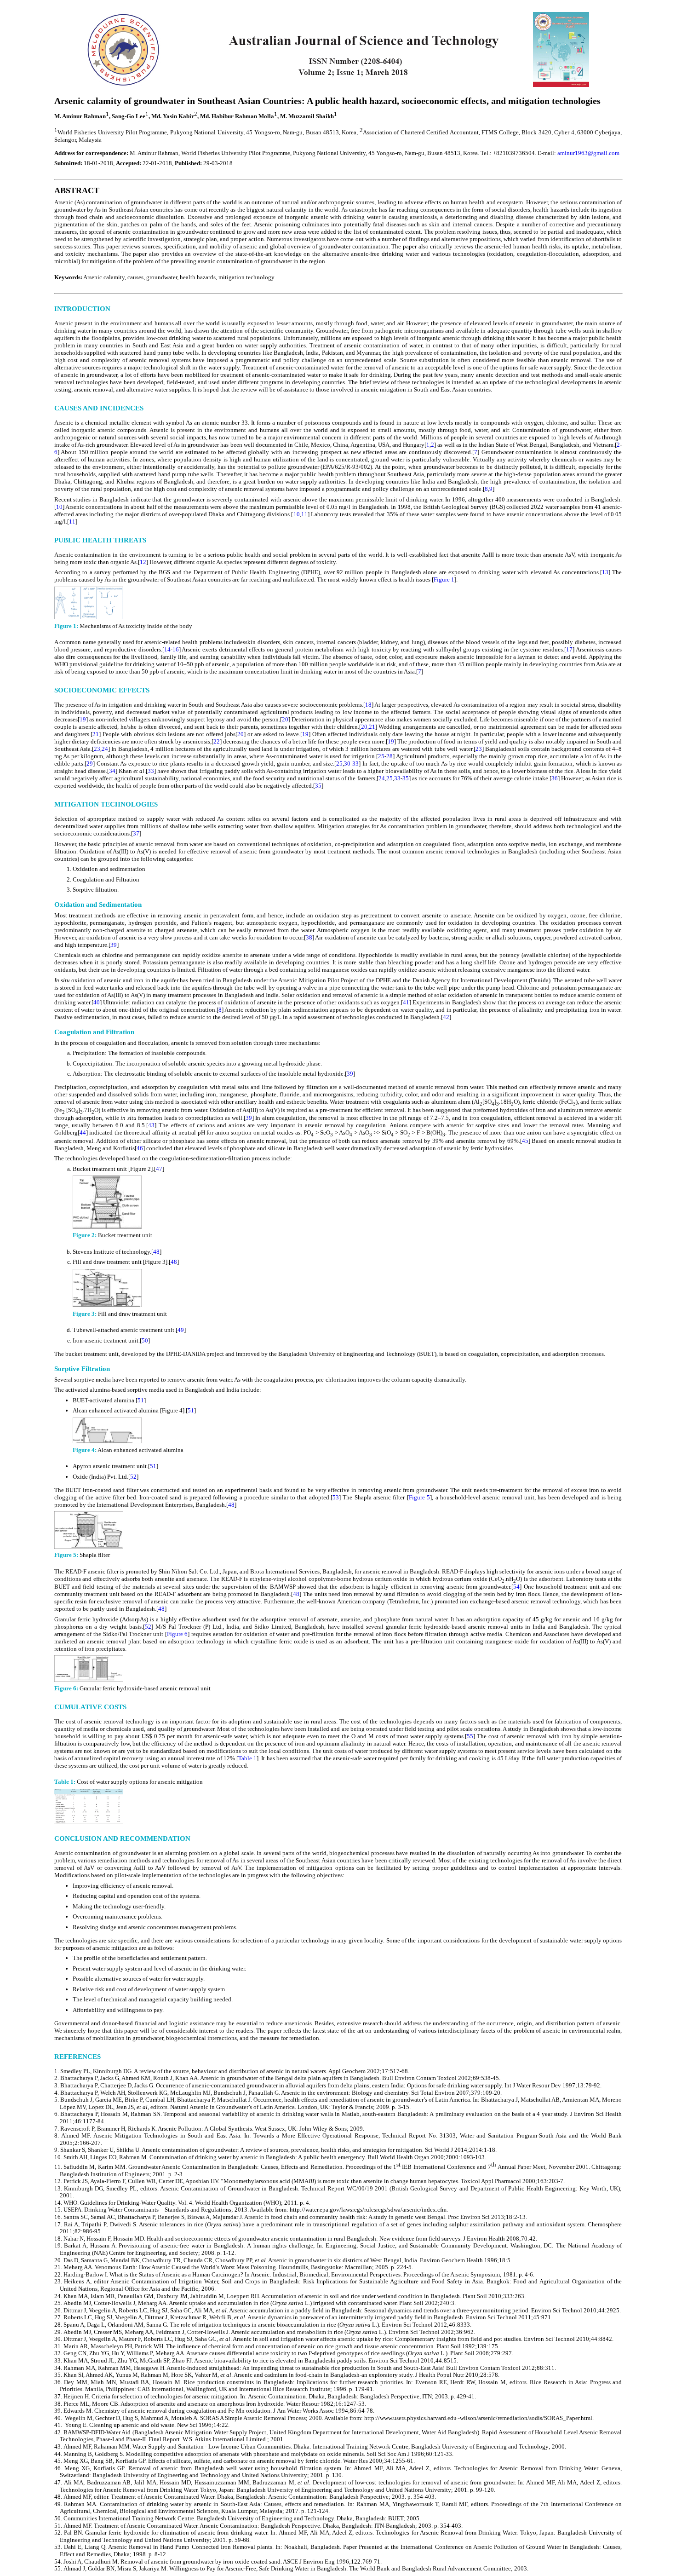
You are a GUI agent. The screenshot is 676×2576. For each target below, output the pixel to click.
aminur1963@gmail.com (588, 153)
